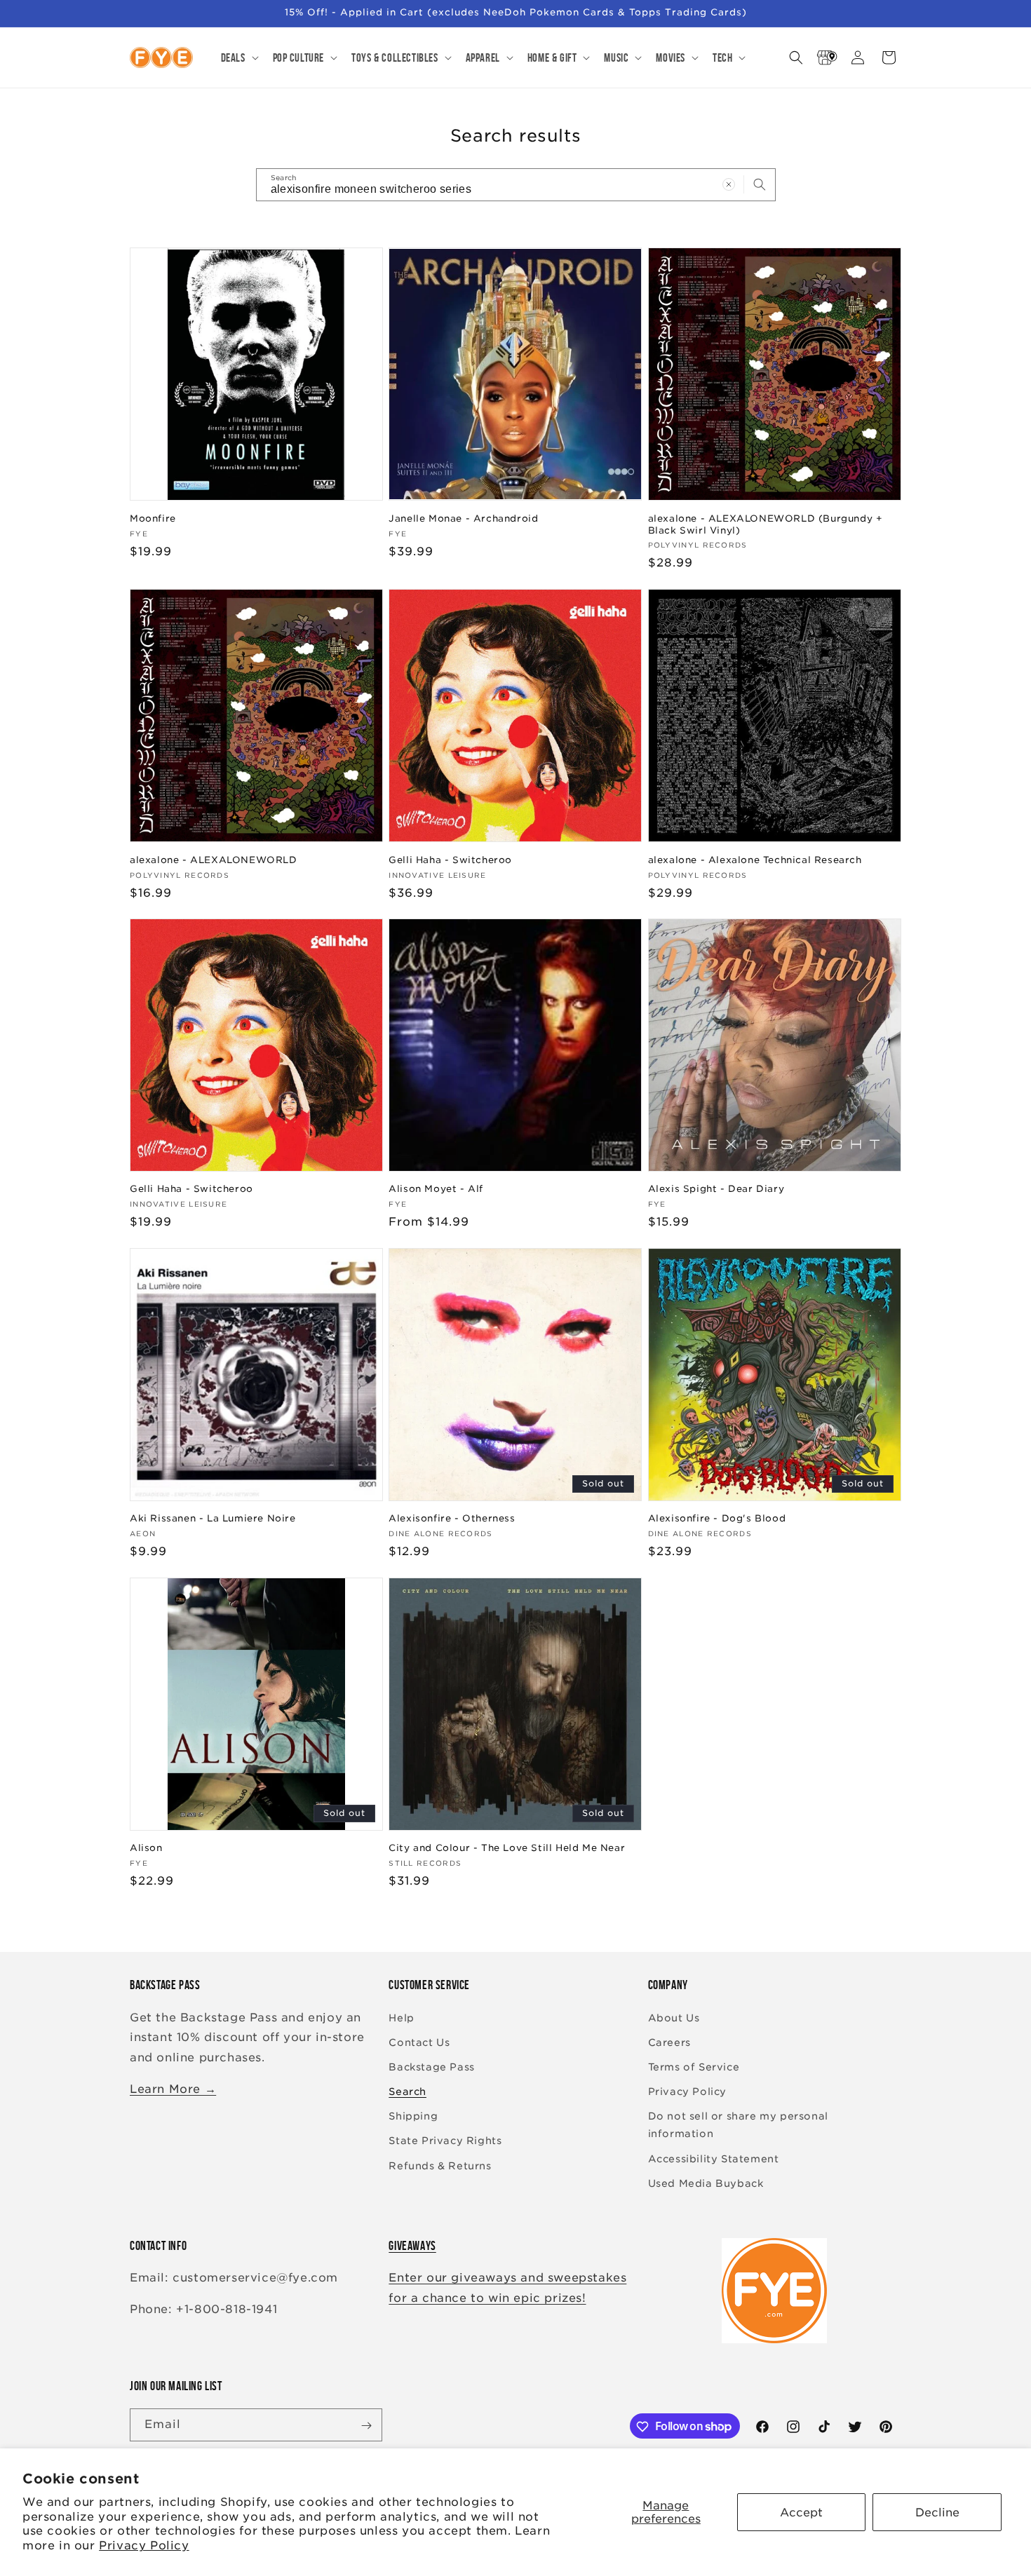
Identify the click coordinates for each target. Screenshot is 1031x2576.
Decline (937, 2513)
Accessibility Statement (714, 2159)
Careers (669, 2042)
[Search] (760, 184)
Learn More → (173, 2089)
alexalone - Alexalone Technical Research (755, 859)
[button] (238, 57)
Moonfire (153, 518)
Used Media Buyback (706, 2183)
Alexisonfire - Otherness (452, 1518)
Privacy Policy (144, 2546)
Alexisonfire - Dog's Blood (717, 1518)
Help (401, 2018)
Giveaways (412, 2246)
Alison (146, 1848)
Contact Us (419, 2042)
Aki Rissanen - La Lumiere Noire (213, 1518)
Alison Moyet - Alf (436, 1189)
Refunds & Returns (440, 2166)
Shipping (413, 2116)
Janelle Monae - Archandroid (463, 518)
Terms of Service (694, 2067)
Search (407, 2092)
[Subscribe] (366, 2426)
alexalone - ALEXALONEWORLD (214, 859)
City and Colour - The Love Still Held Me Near (507, 1848)
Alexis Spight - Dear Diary (716, 1189)
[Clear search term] (729, 184)
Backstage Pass (431, 2067)
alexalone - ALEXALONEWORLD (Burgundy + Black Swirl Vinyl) (766, 524)
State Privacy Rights (445, 2141)
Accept (801, 2513)
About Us (674, 2018)
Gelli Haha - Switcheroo (450, 859)
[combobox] (516, 185)
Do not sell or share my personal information (738, 2125)
